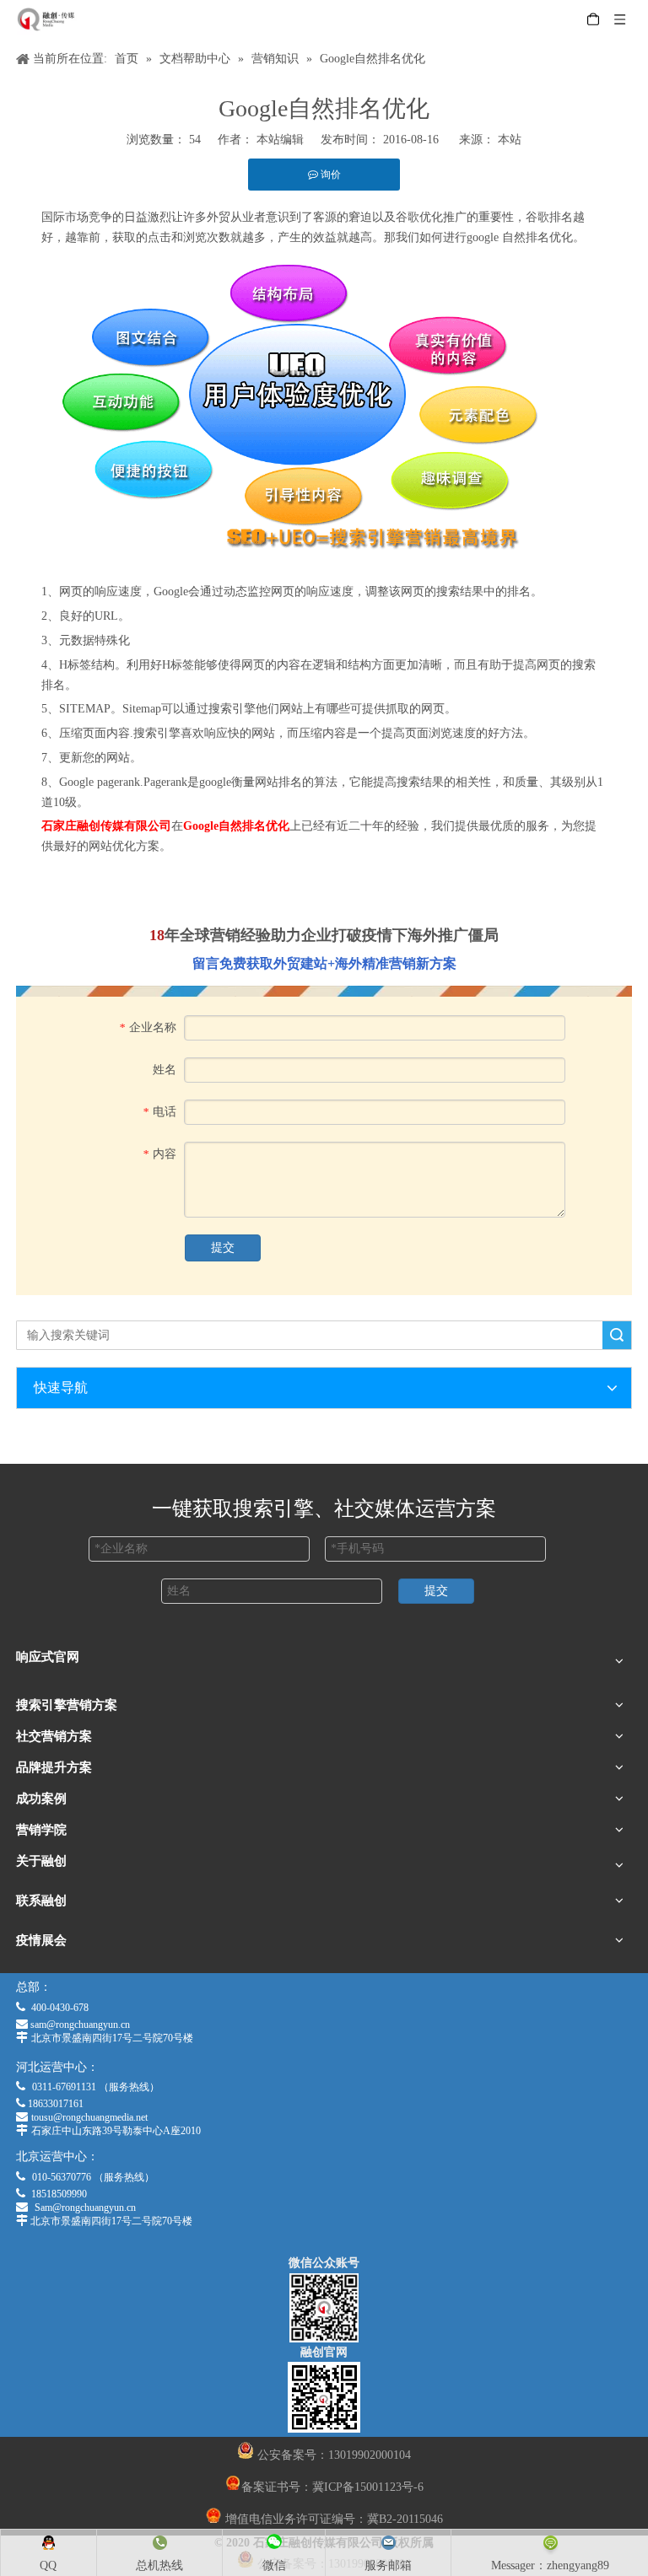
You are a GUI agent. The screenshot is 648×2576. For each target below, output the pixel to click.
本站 (510, 140)
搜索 (617, 1335)
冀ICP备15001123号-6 (368, 2487)
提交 (223, 1248)
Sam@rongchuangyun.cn (85, 2208)
